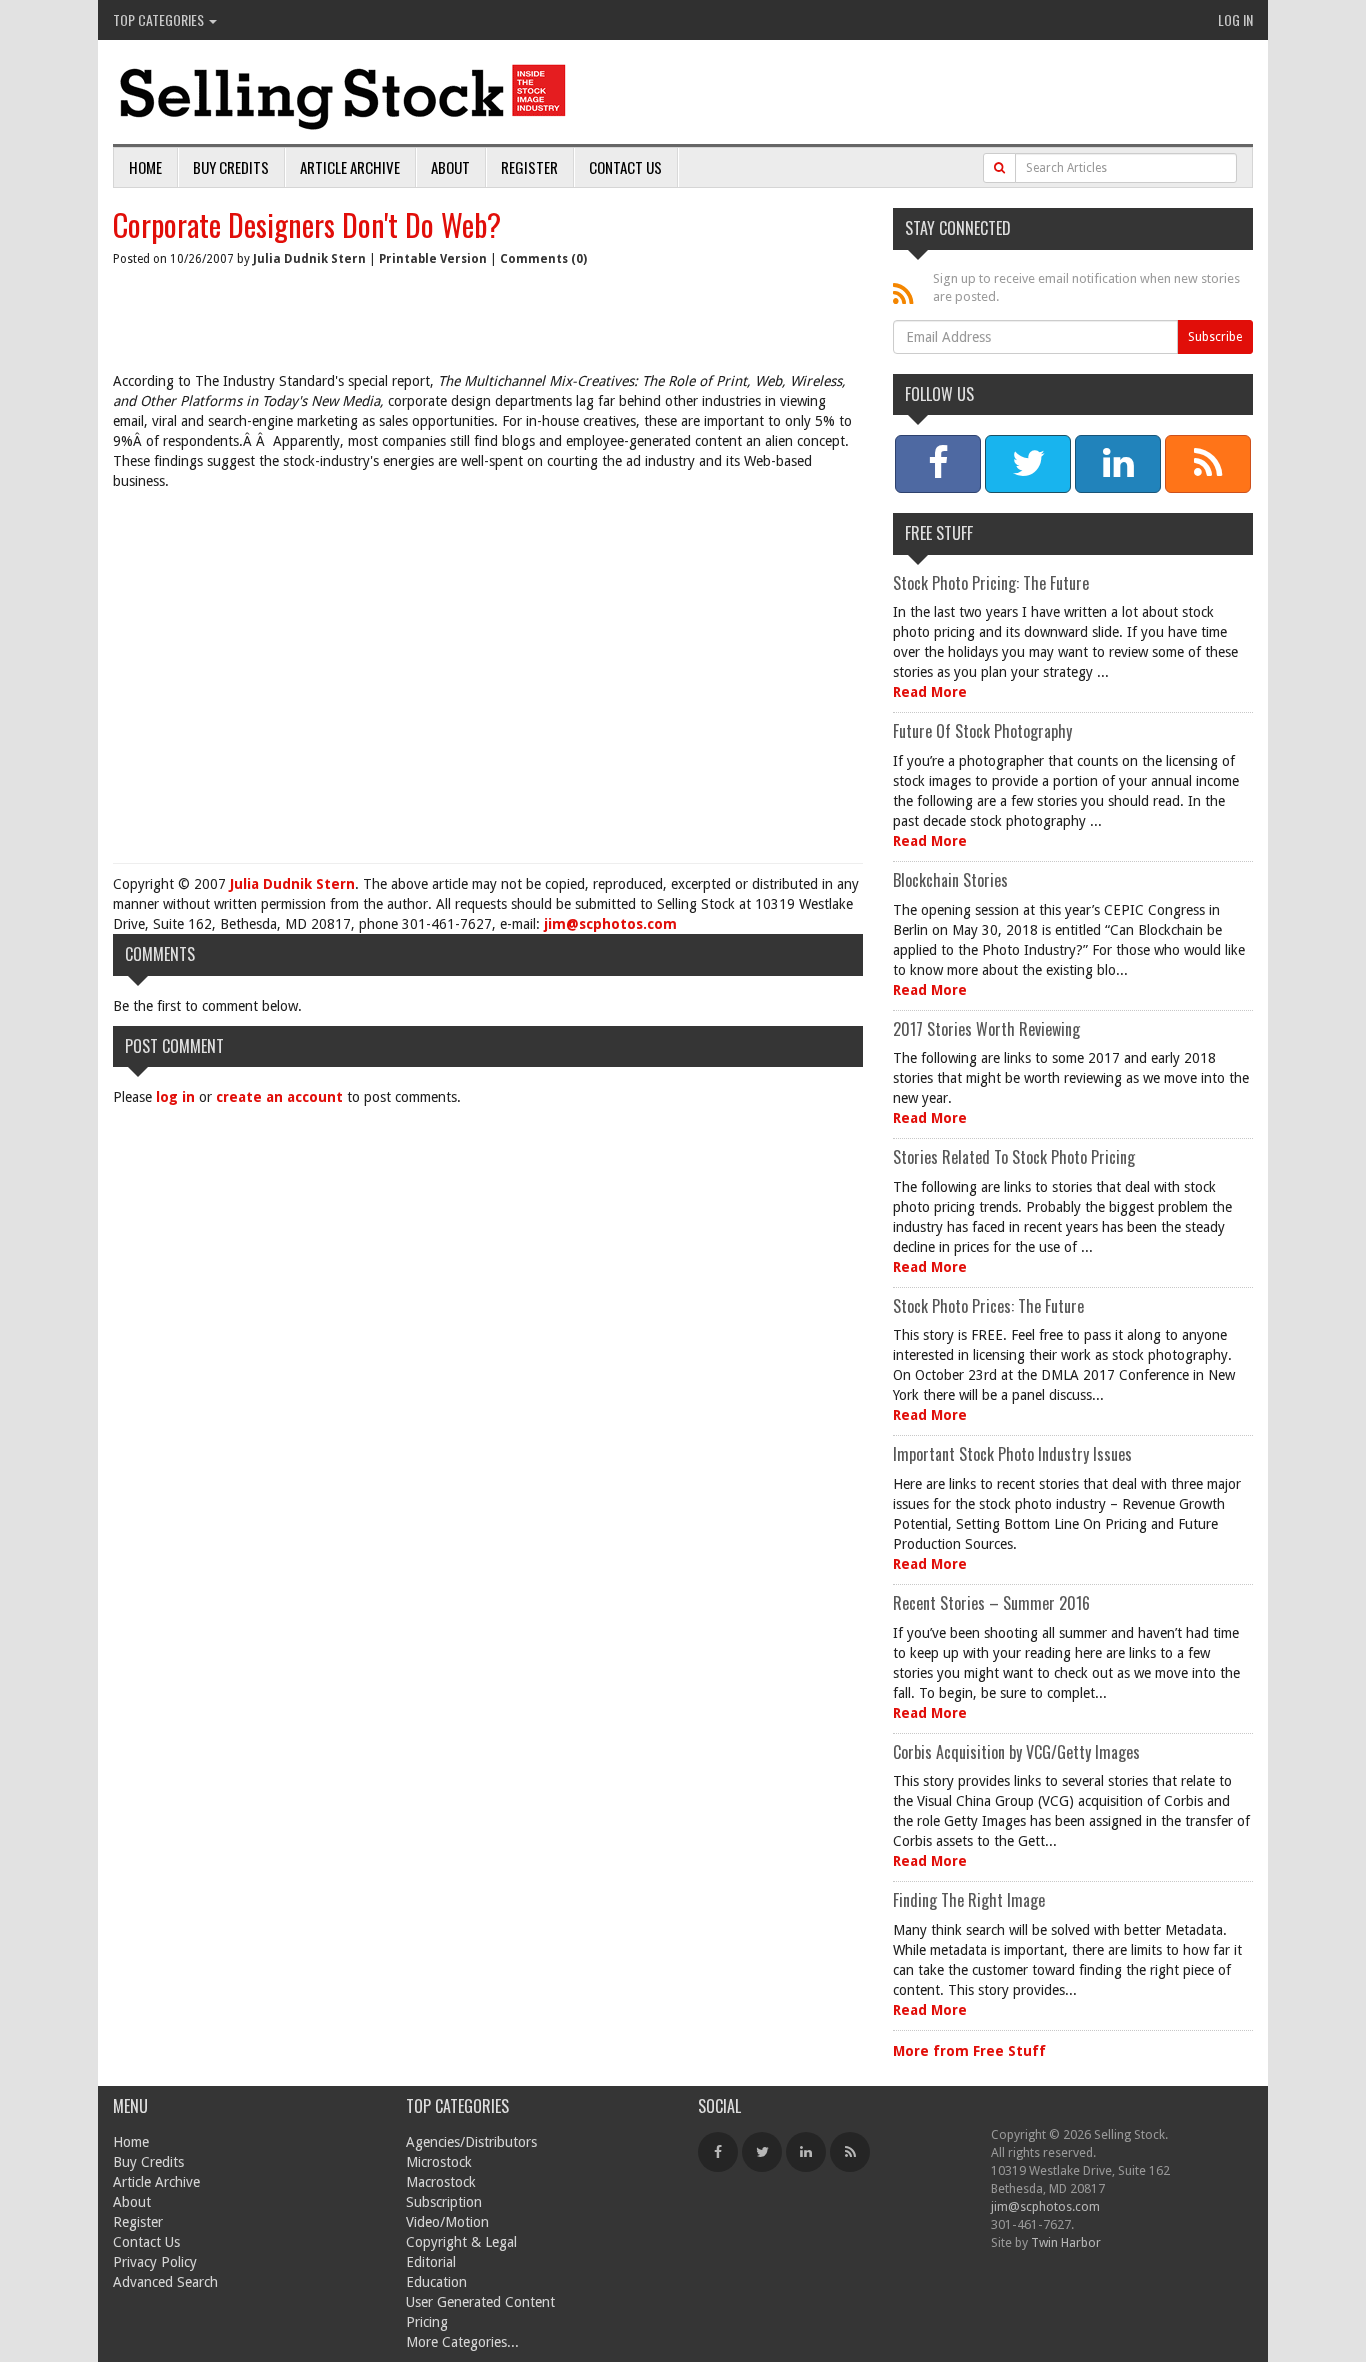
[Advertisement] (488, 681)
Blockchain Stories (950, 880)
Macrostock (441, 2182)
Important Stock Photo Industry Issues (1012, 1454)
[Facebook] (718, 2152)
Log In (1235, 19)
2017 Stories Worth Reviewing (986, 1029)
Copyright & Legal (461, 2242)
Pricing (427, 2322)
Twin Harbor (1066, 2242)
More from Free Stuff (969, 2051)
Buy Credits (231, 167)
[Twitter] (762, 2152)
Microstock (439, 2162)
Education (436, 2282)
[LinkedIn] (806, 2152)
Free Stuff (939, 533)
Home (145, 167)
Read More (930, 692)
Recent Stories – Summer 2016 (991, 1603)
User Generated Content (480, 2302)
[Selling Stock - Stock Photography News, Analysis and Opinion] (344, 93)
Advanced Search (165, 2282)
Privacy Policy (155, 2262)
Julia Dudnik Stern (309, 259)
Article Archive (350, 167)
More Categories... (462, 2342)
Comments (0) (543, 259)
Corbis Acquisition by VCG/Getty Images (1016, 1752)
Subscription (444, 2202)
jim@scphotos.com (610, 924)
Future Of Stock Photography (982, 731)
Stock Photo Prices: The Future (988, 1306)
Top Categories (160, 19)
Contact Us (625, 167)
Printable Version (433, 259)
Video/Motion (447, 2222)
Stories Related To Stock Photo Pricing (1014, 1157)
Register (529, 167)
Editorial (431, 2262)
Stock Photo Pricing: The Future (991, 583)
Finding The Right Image (969, 1900)
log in (175, 1097)
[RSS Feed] (850, 2152)
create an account (279, 1097)
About (450, 167)
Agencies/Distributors (471, 2142)
